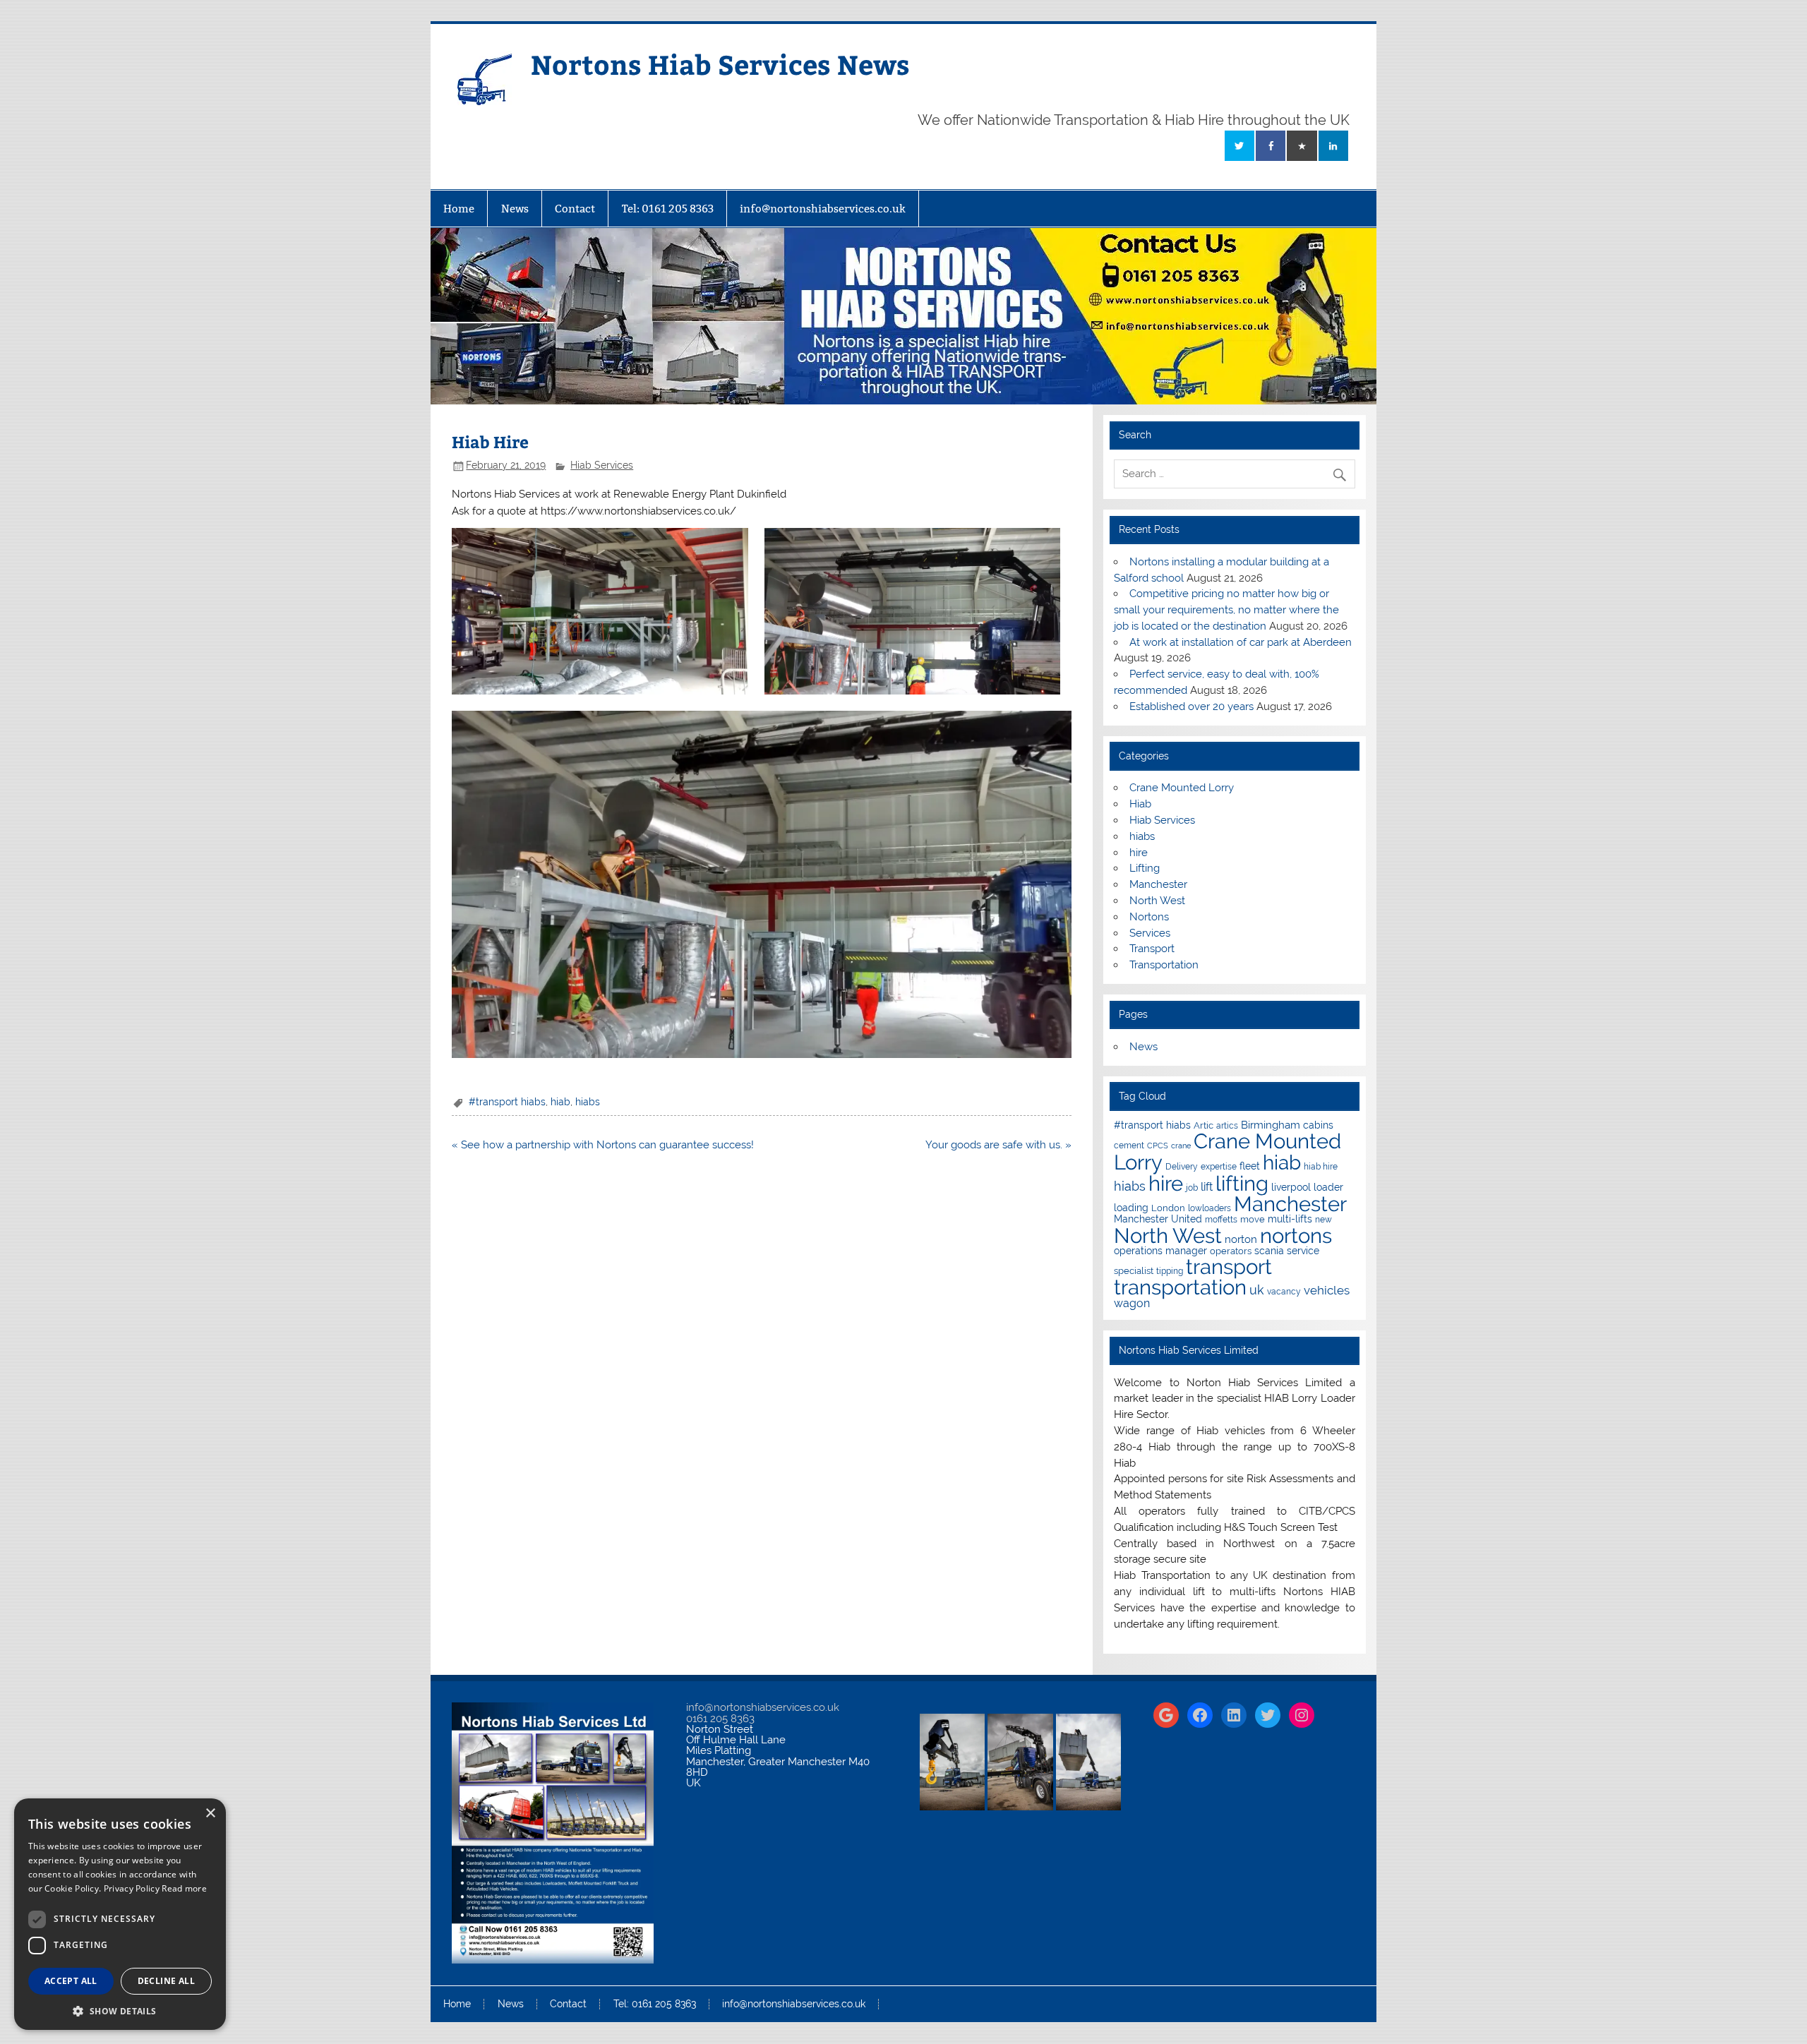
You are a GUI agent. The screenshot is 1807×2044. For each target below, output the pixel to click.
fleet (1250, 1166)
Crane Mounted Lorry (1182, 788)
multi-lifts (1290, 1219)
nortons (1296, 1236)
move (1253, 1219)
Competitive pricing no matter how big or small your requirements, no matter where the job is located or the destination (1226, 610)
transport (1229, 1267)
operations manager (1160, 1251)
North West (1157, 901)
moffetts (1221, 1220)
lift (1207, 1187)
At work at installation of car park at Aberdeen (1241, 642)
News (515, 209)
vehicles (1327, 1290)
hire (1139, 853)
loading (1131, 1208)
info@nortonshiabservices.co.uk (823, 209)
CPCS (1158, 1146)
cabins (1318, 1125)
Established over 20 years (1191, 707)
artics (1227, 1126)
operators (1231, 1251)
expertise (1219, 1167)
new (1323, 1220)
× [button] (210, 1814)
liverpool (1291, 1187)
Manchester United (1158, 1219)
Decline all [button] (166, 1981)
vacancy (1284, 1292)
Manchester (1158, 884)
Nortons (1149, 917)
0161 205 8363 (720, 1719)
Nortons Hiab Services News (720, 64)
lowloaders (1209, 1208)
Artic (1203, 1125)
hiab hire (1321, 1167)
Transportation (1164, 965)
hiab (560, 1102)
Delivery (1182, 1167)
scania (1269, 1251)
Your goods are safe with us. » (998, 1145)
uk (1257, 1290)
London (1168, 1208)
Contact (575, 209)
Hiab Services (602, 465)
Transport (1152, 949)
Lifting (1145, 868)
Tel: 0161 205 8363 (668, 209)
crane (1181, 1146)
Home (459, 209)
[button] (120, 2010)
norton (1241, 1239)
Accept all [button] (71, 1981)
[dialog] (120, 1914)
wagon (1132, 1303)
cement (1129, 1146)
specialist (1134, 1271)
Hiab (1140, 804)
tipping (1170, 1271)
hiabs (588, 1102)
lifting (1242, 1183)
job (1192, 1188)
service (1303, 1251)
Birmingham (1271, 1125)
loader (1328, 1187)
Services (1150, 933)
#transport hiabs (507, 1102)
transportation (1180, 1287)
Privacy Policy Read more (155, 1888)
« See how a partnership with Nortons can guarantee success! (603, 1145)
